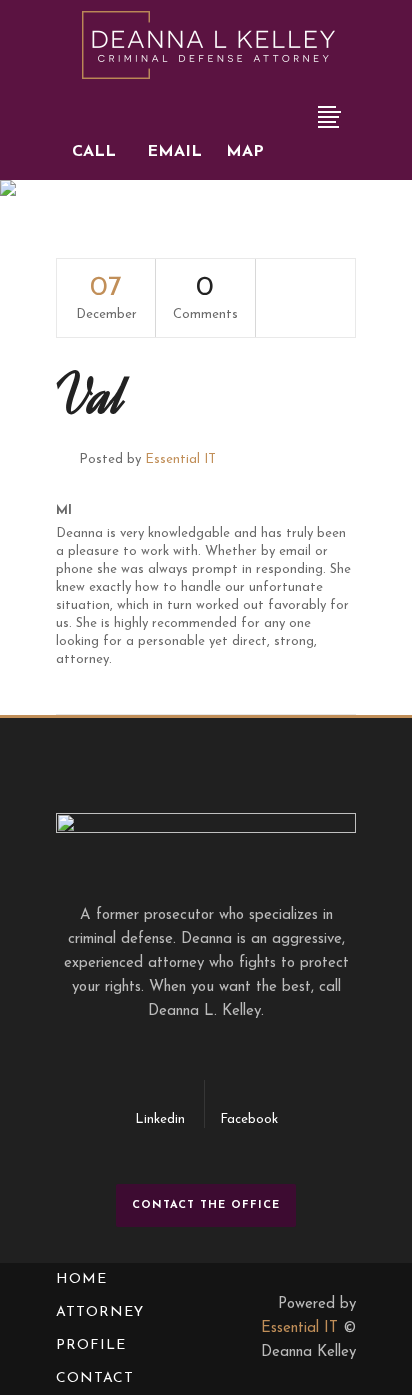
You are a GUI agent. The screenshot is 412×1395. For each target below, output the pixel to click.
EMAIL (174, 152)
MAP (245, 152)
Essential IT (180, 459)
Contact (95, 1378)
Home (81, 1279)
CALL (94, 152)
